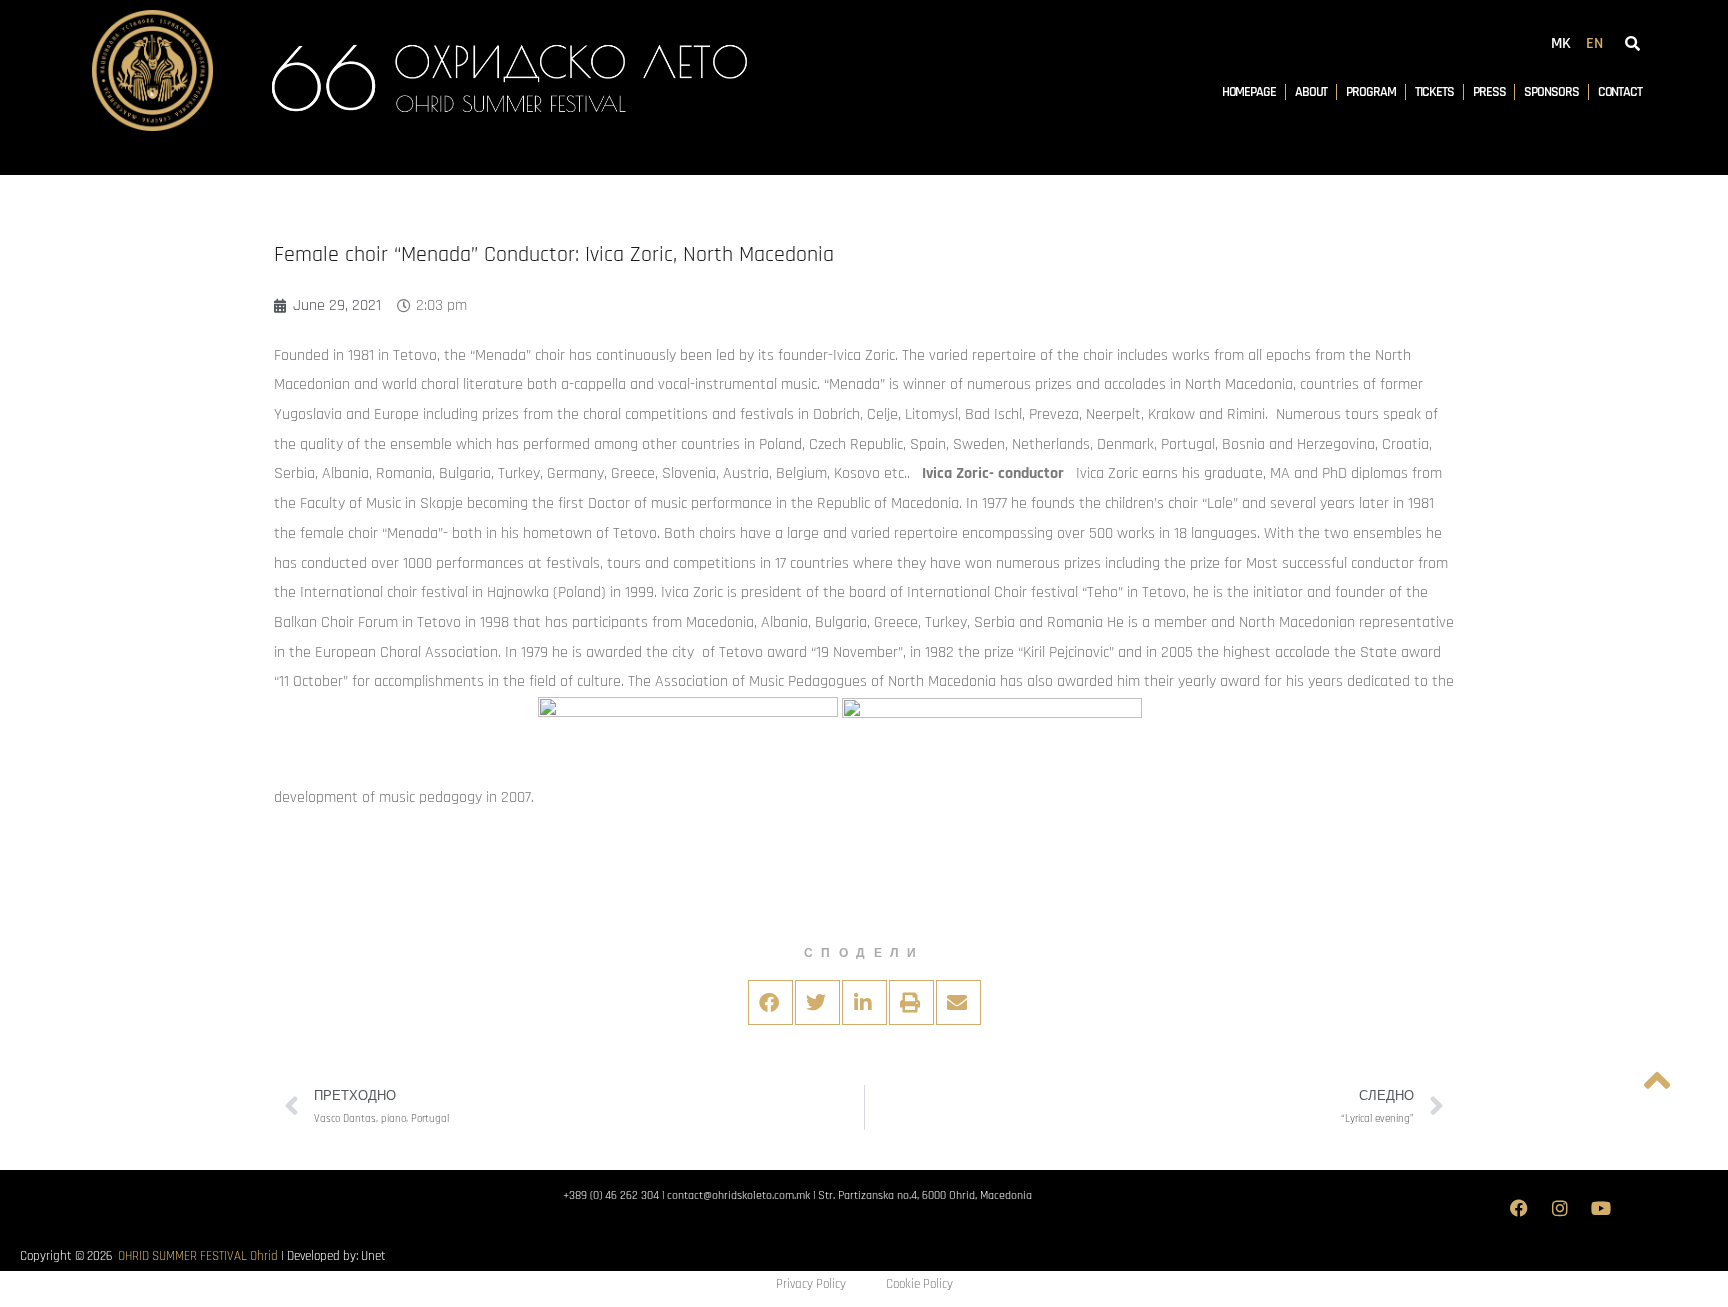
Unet (373, 1256)
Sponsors (1551, 92)
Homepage (1249, 92)
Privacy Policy (811, 1284)
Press (1489, 92)
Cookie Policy (919, 1284)
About (1311, 92)
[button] (770, 1002)
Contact (1620, 92)
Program (1370, 92)
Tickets (1434, 92)
